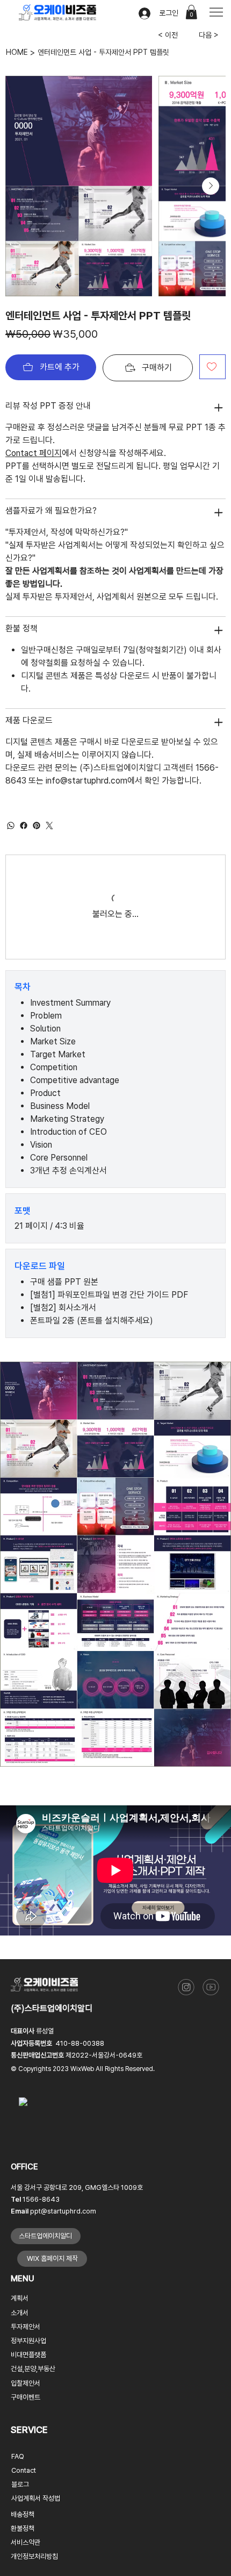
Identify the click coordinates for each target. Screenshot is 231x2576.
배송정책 (23, 2524)
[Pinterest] (37, 826)
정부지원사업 (28, 2350)
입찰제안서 (26, 2392)
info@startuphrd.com (86, 781)
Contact (24, 2479)
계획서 (20, 2308)
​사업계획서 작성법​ (36, 2507)
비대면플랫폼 (28, 2364)
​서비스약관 (26, 2552)
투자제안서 (26, 2336)
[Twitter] (49, 826)
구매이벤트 (26, 2406)
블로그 (20, 2493)
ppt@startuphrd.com (63, 2220)
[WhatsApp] (11, 826)
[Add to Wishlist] (212, 367)
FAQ (18, 2465)
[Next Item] (211, 186)
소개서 (20, 2322)
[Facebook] (24, 826)
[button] (191, 12)
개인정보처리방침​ (34, 2566)
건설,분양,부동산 (33, 2378)
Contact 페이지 (34, 453)
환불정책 (23, 2538)
